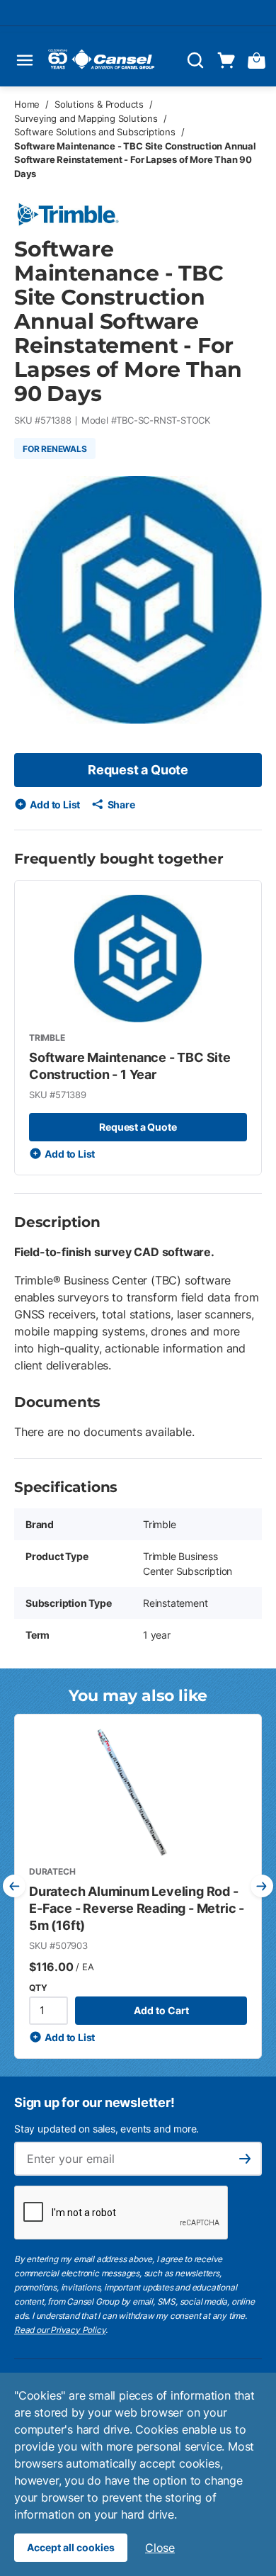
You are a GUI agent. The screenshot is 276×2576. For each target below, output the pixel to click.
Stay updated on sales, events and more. (107, 2129)
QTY (38, 1988)
